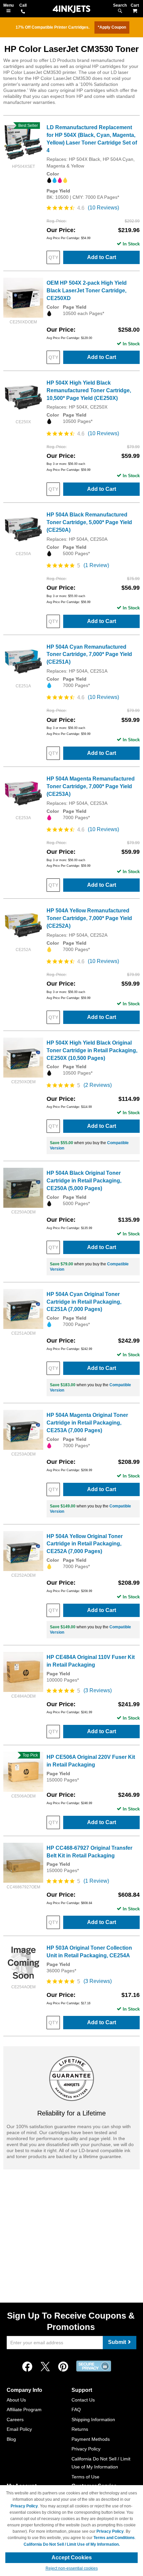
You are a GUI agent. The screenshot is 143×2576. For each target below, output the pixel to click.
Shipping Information (93, 2419)
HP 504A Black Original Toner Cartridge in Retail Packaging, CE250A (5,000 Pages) (84, 1181)
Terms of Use (85, 2477)
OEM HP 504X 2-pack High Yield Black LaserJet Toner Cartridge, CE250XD (87, 291)
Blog (11, 2439)
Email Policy (19, 2429)
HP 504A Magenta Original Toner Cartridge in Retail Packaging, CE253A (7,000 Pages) (87, 1423)
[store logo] (71, 9)
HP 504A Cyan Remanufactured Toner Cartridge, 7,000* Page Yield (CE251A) (89, 654)
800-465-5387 (23, 12)
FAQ (76, 2410)
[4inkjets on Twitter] (45, 2367)
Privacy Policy (86, 2449)
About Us (16, 2400)
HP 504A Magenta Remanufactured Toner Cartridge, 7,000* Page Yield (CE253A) (91, 786)
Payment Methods (91, 2439)
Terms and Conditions (114, 2538)
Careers (15, 2419)
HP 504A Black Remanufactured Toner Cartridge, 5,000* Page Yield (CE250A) (89, 522)
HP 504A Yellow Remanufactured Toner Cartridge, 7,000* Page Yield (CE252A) (89, 918)
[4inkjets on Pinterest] (63, 2367)
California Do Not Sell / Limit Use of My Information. (72, 2544)
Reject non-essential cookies (72, 2568)
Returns (80, 2429)
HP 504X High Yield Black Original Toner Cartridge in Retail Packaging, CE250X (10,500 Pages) (92, 1050)
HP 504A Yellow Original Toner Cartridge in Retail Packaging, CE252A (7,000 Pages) (85, 1544)
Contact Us (83, 2400)
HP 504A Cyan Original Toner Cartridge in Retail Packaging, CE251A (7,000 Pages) (84, 1302)
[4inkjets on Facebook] (27, 2367)
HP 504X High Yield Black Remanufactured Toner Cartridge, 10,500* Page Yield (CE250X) (89, 390)
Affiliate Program (24, 2410)
